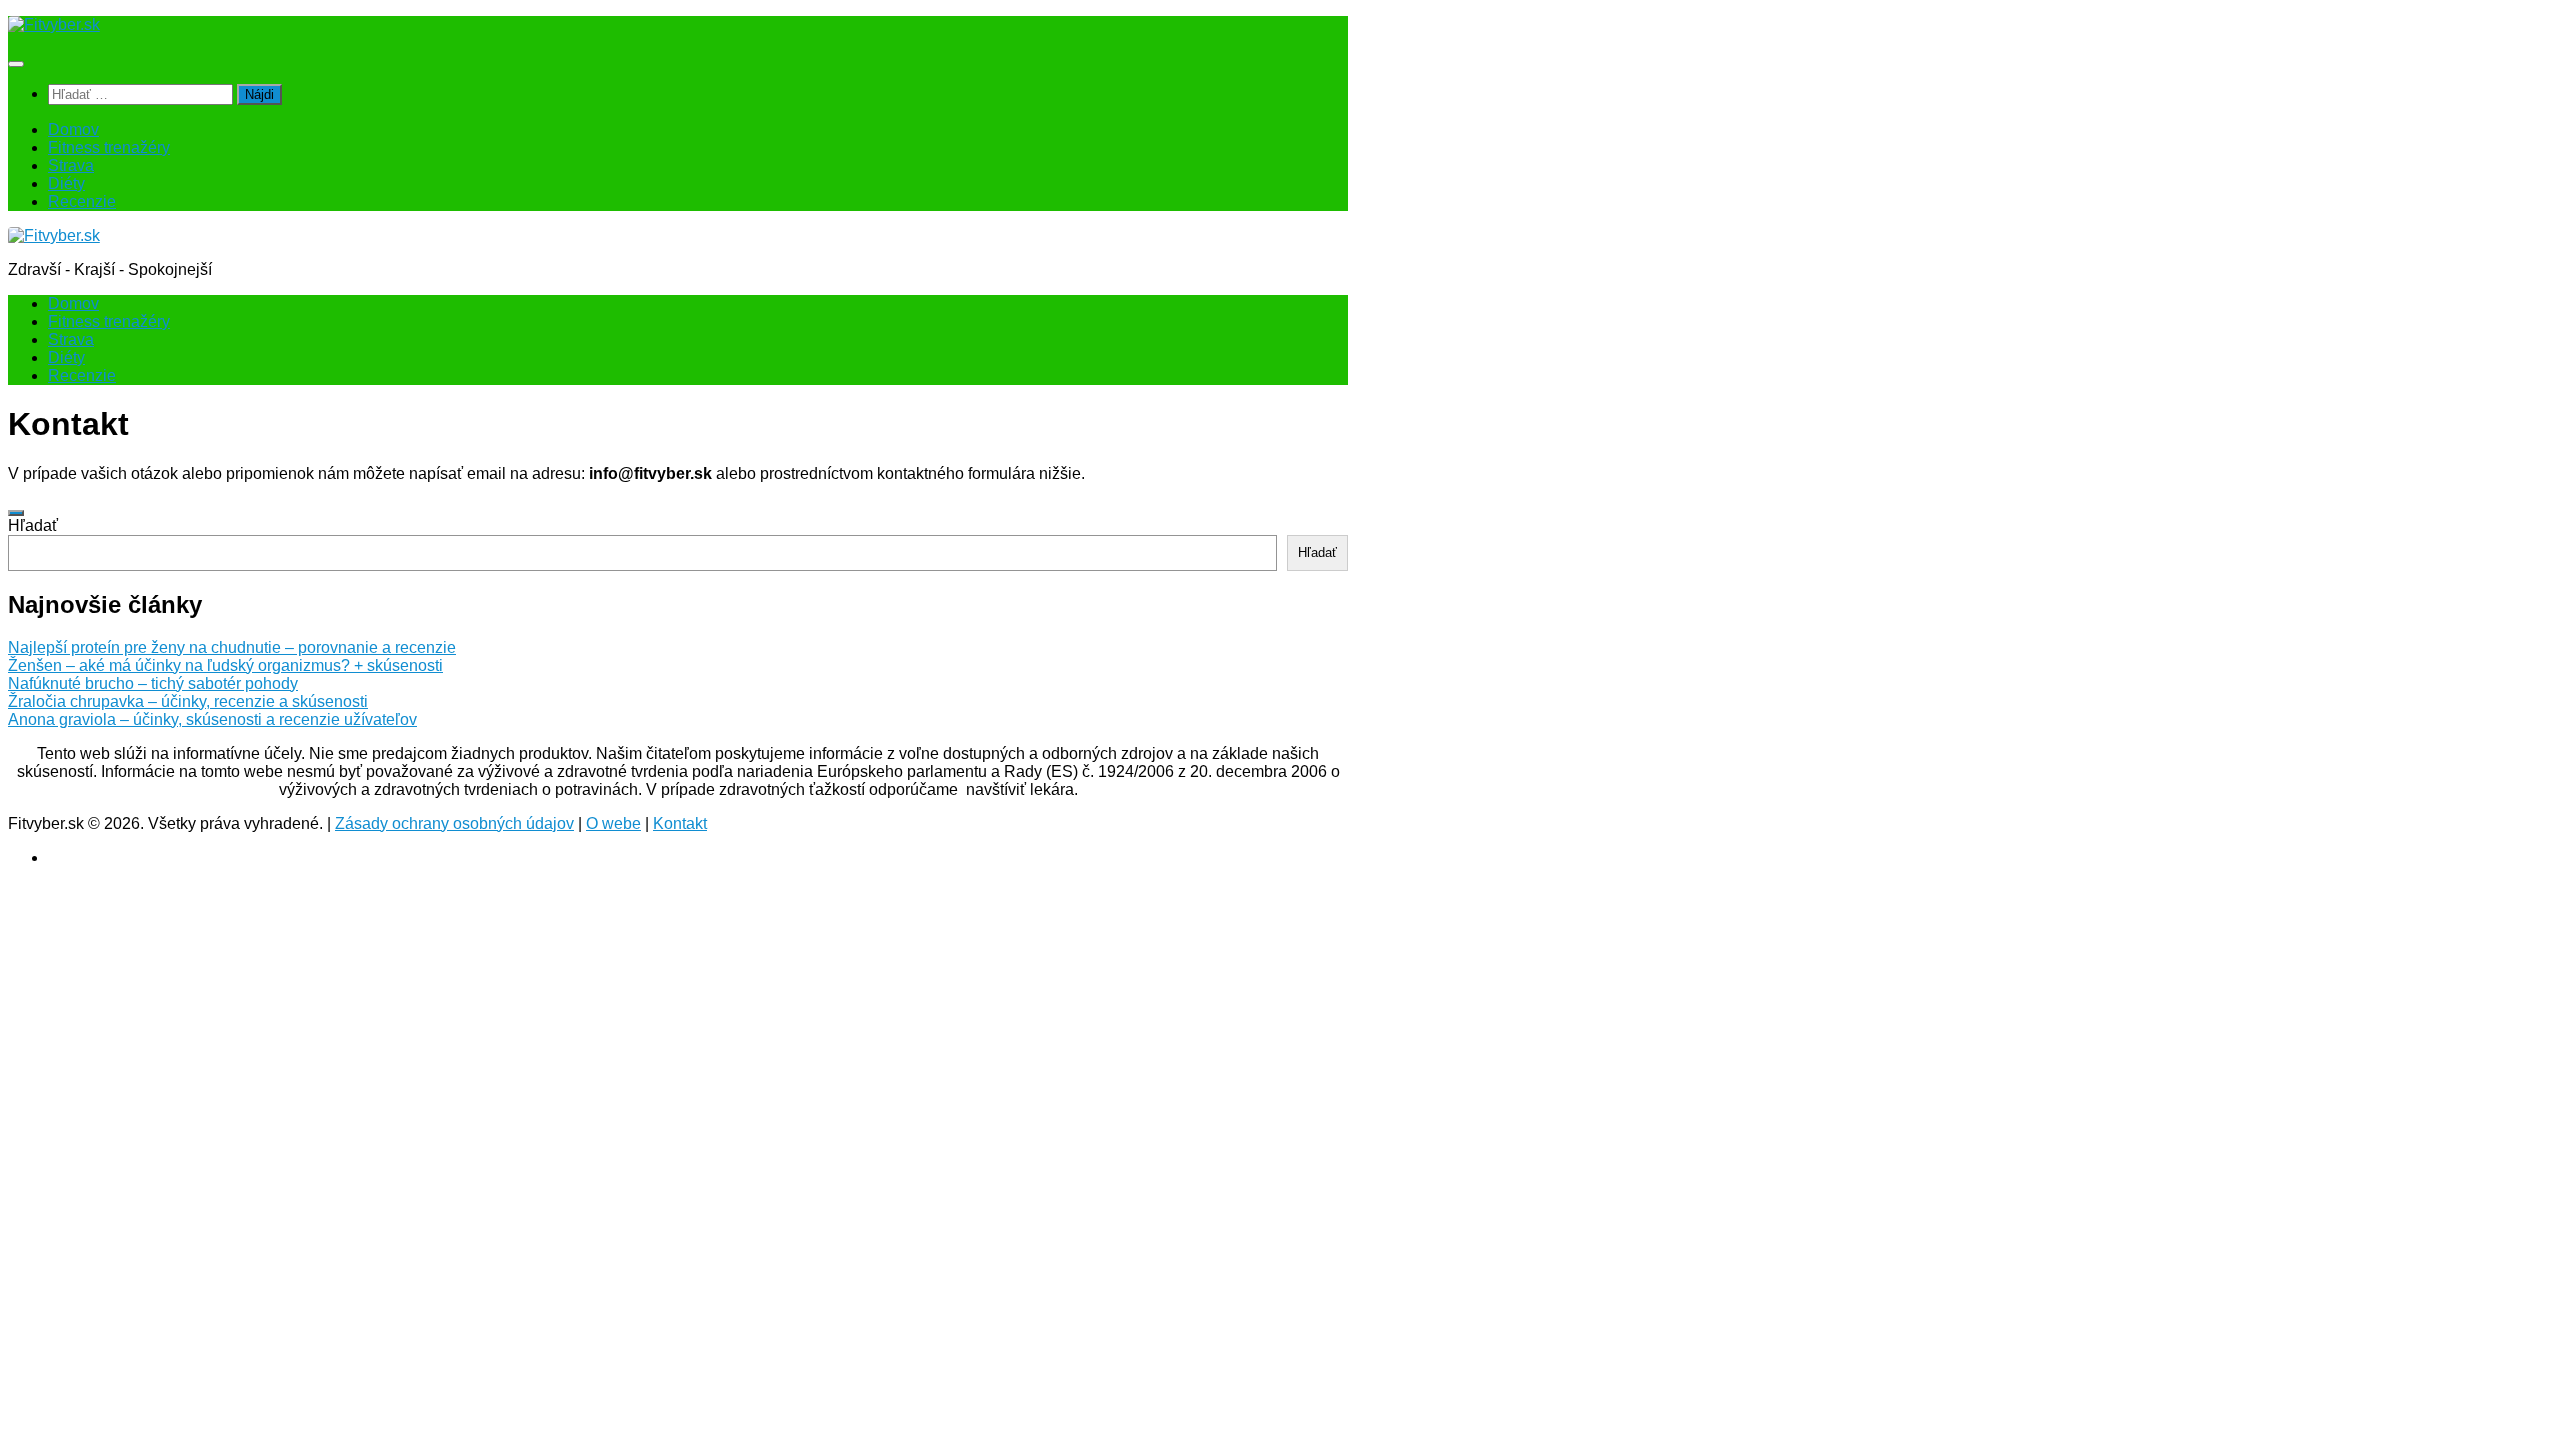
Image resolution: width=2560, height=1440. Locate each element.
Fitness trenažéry (109, 147)
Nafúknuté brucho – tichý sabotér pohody (153, 683)
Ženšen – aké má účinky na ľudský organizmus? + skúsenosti (225, 665)
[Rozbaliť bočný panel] (16, 513)
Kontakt (680, 823)
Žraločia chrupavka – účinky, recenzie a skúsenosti (188, 701)
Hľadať (33, 525)
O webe (613, 823)
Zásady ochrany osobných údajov (454, 823)
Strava (71, 165)
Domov (73, 129)
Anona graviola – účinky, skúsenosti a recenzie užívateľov (212, 719)
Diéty (66, 183)
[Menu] (16, 64)
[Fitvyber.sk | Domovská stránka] (54, 24)
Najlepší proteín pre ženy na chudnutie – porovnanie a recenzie (232, 647)
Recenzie (82, 201)
